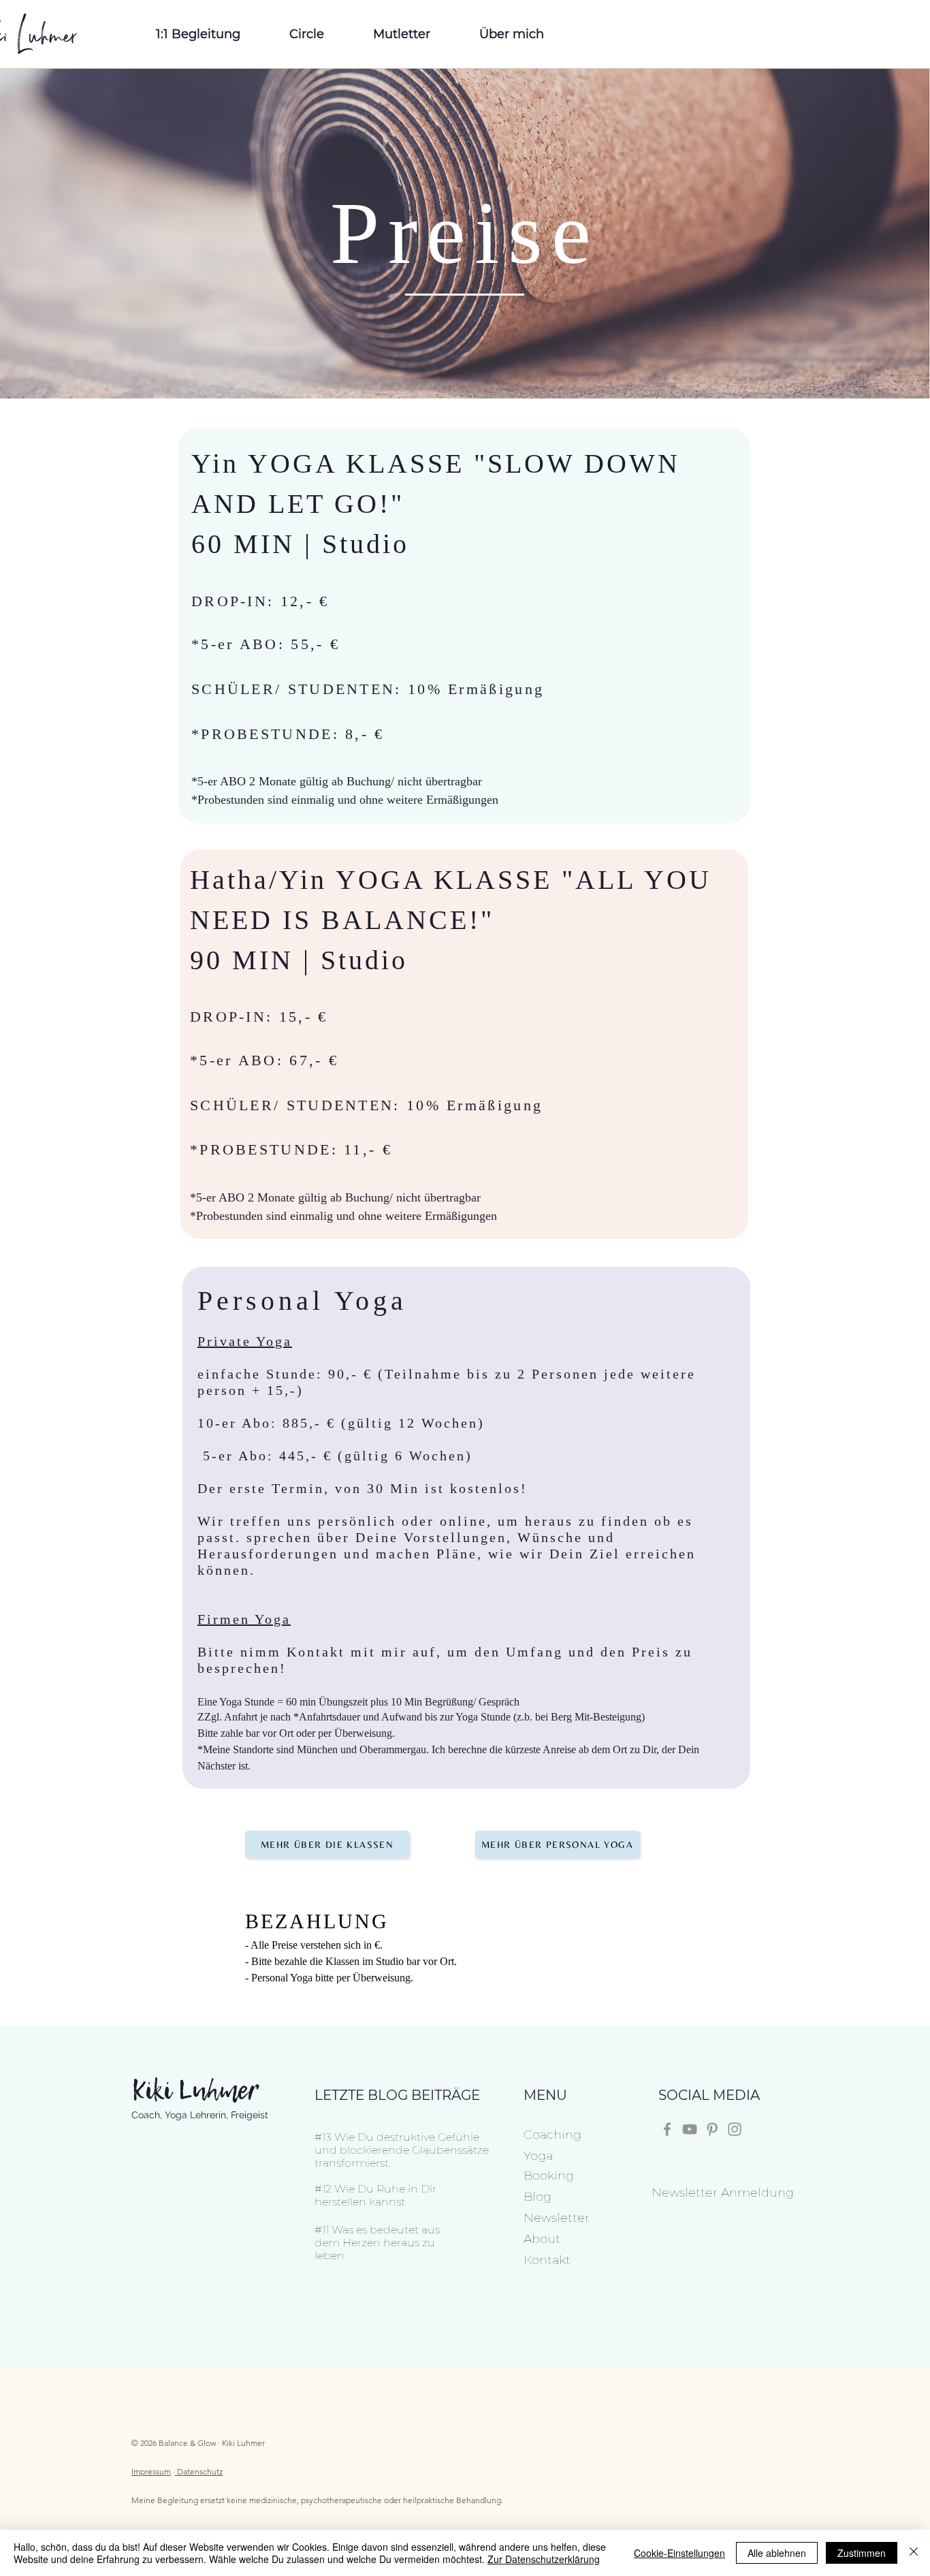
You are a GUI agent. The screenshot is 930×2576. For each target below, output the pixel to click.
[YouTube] (690, 2129)
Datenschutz (200, 2471)
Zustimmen (862, 2553)
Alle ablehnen (777, 2553)
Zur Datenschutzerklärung (544, 2559)
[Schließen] (914, 2553)
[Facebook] (667, 2129)
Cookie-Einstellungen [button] (679, 2553)
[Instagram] (735, 2129)
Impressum (151, 2471)
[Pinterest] (712, 2129)
